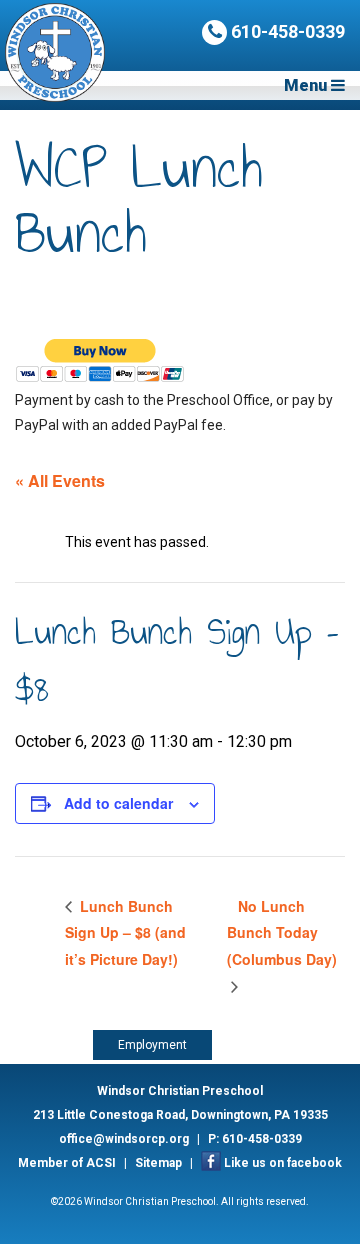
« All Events (60, 480)
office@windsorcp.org (124, 1139)
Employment (152, 1045)
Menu (307, 85)
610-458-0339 (286, 31)
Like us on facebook (283, 1163)
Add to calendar (118, 803)
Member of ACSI (67, 1163)
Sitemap (158, 1163)
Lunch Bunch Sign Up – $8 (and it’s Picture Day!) (125, 933)
